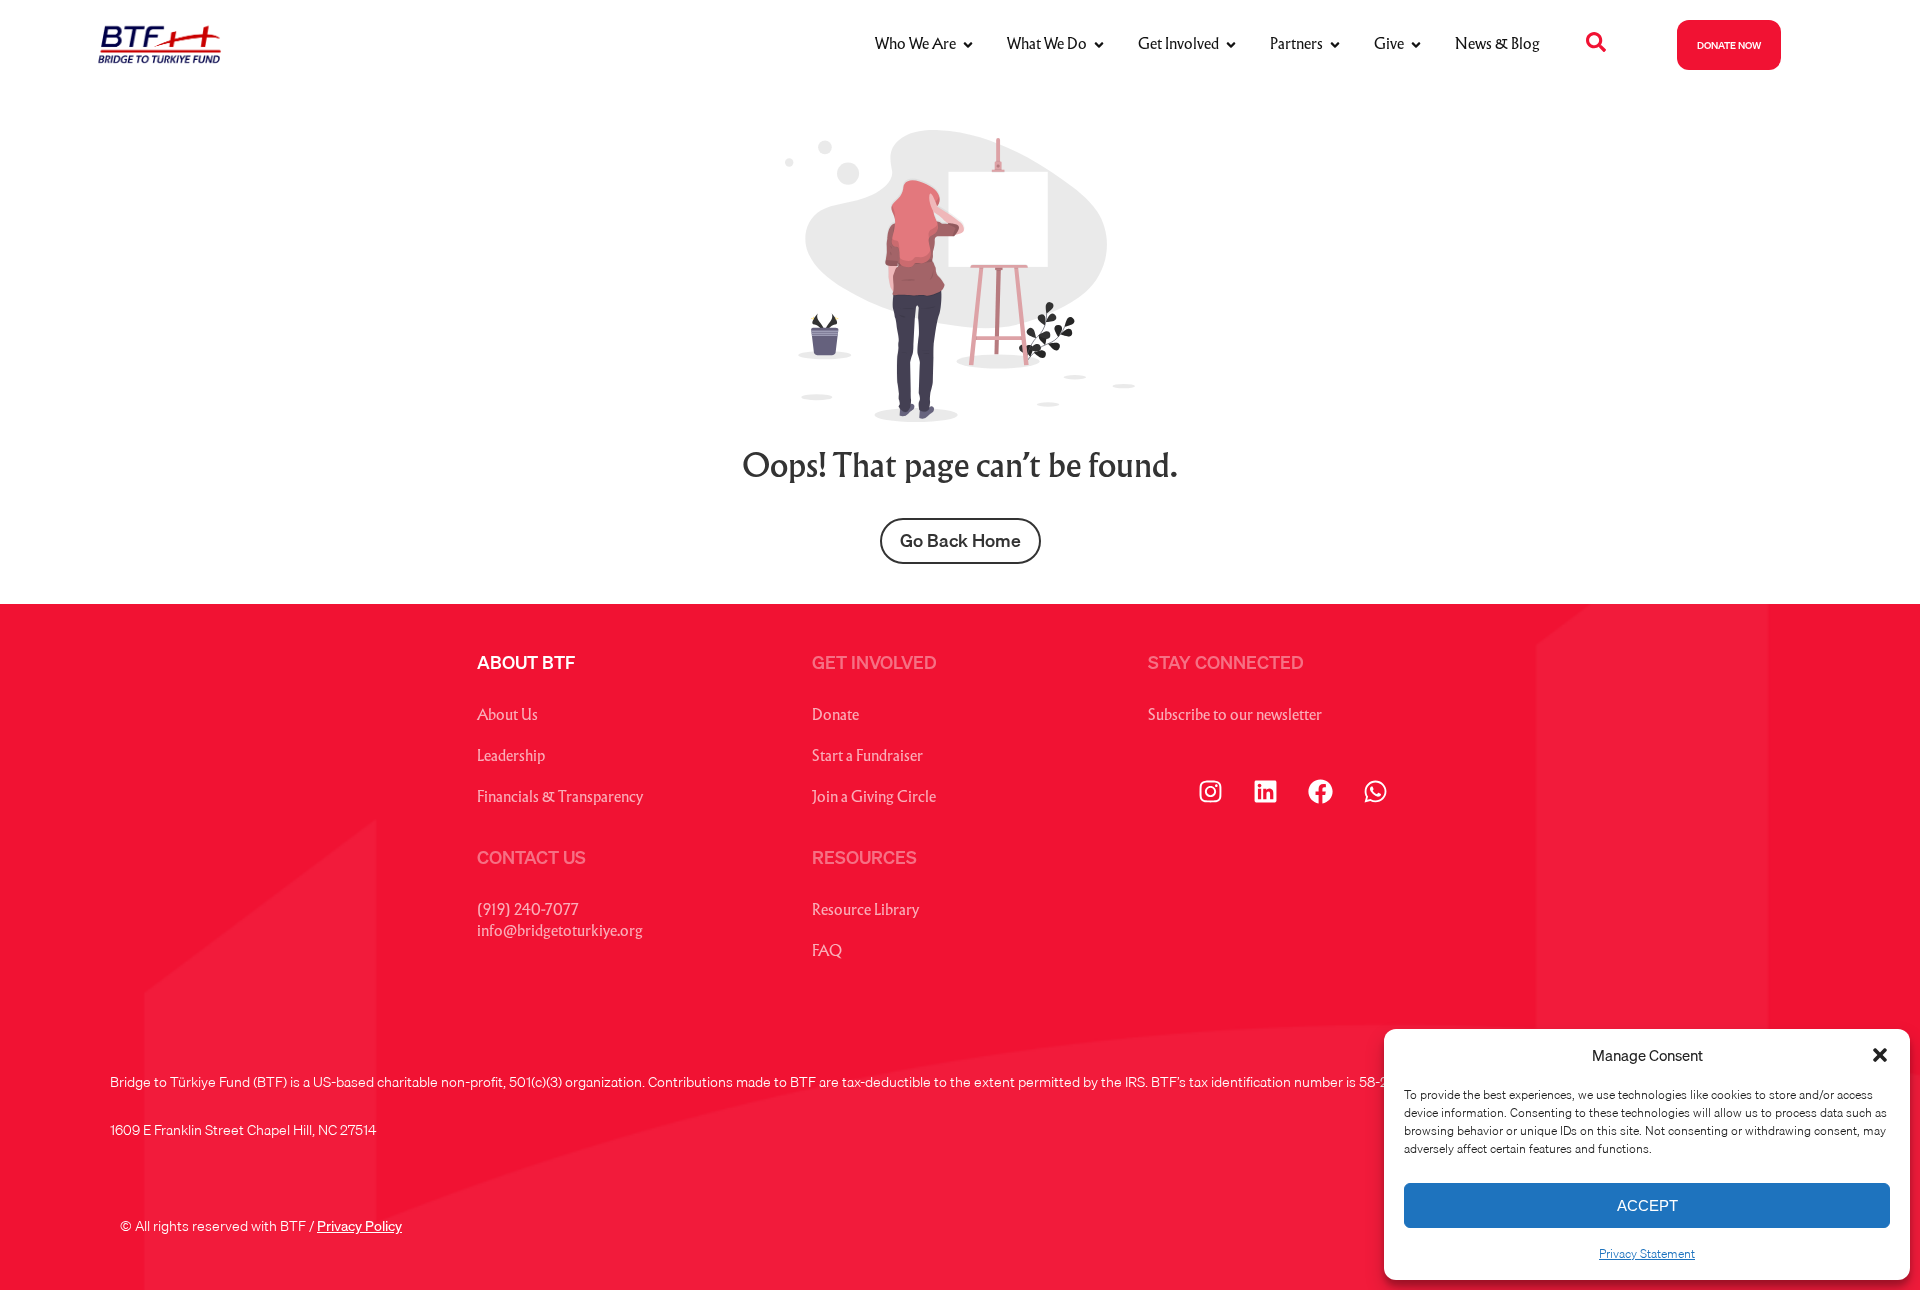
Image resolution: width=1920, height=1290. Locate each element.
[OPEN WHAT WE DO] (1099, 45)
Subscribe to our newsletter (1235, 716)
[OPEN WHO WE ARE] (968, 45)
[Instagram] (1210, 792)
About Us (507, 716)
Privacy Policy (359, 1226)
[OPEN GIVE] (1416, 45)
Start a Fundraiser (867, 757)
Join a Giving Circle (874, 798)
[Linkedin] (1265, 792)
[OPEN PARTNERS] (1335, 45)
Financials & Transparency (560, 798)
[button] (1880, 1055)
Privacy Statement (1647, 1253)
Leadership (511, 757)
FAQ (827, 952)
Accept (1647, 1205)
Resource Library (865, 911)
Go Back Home (960, 540)
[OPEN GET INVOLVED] (1231, 45)
